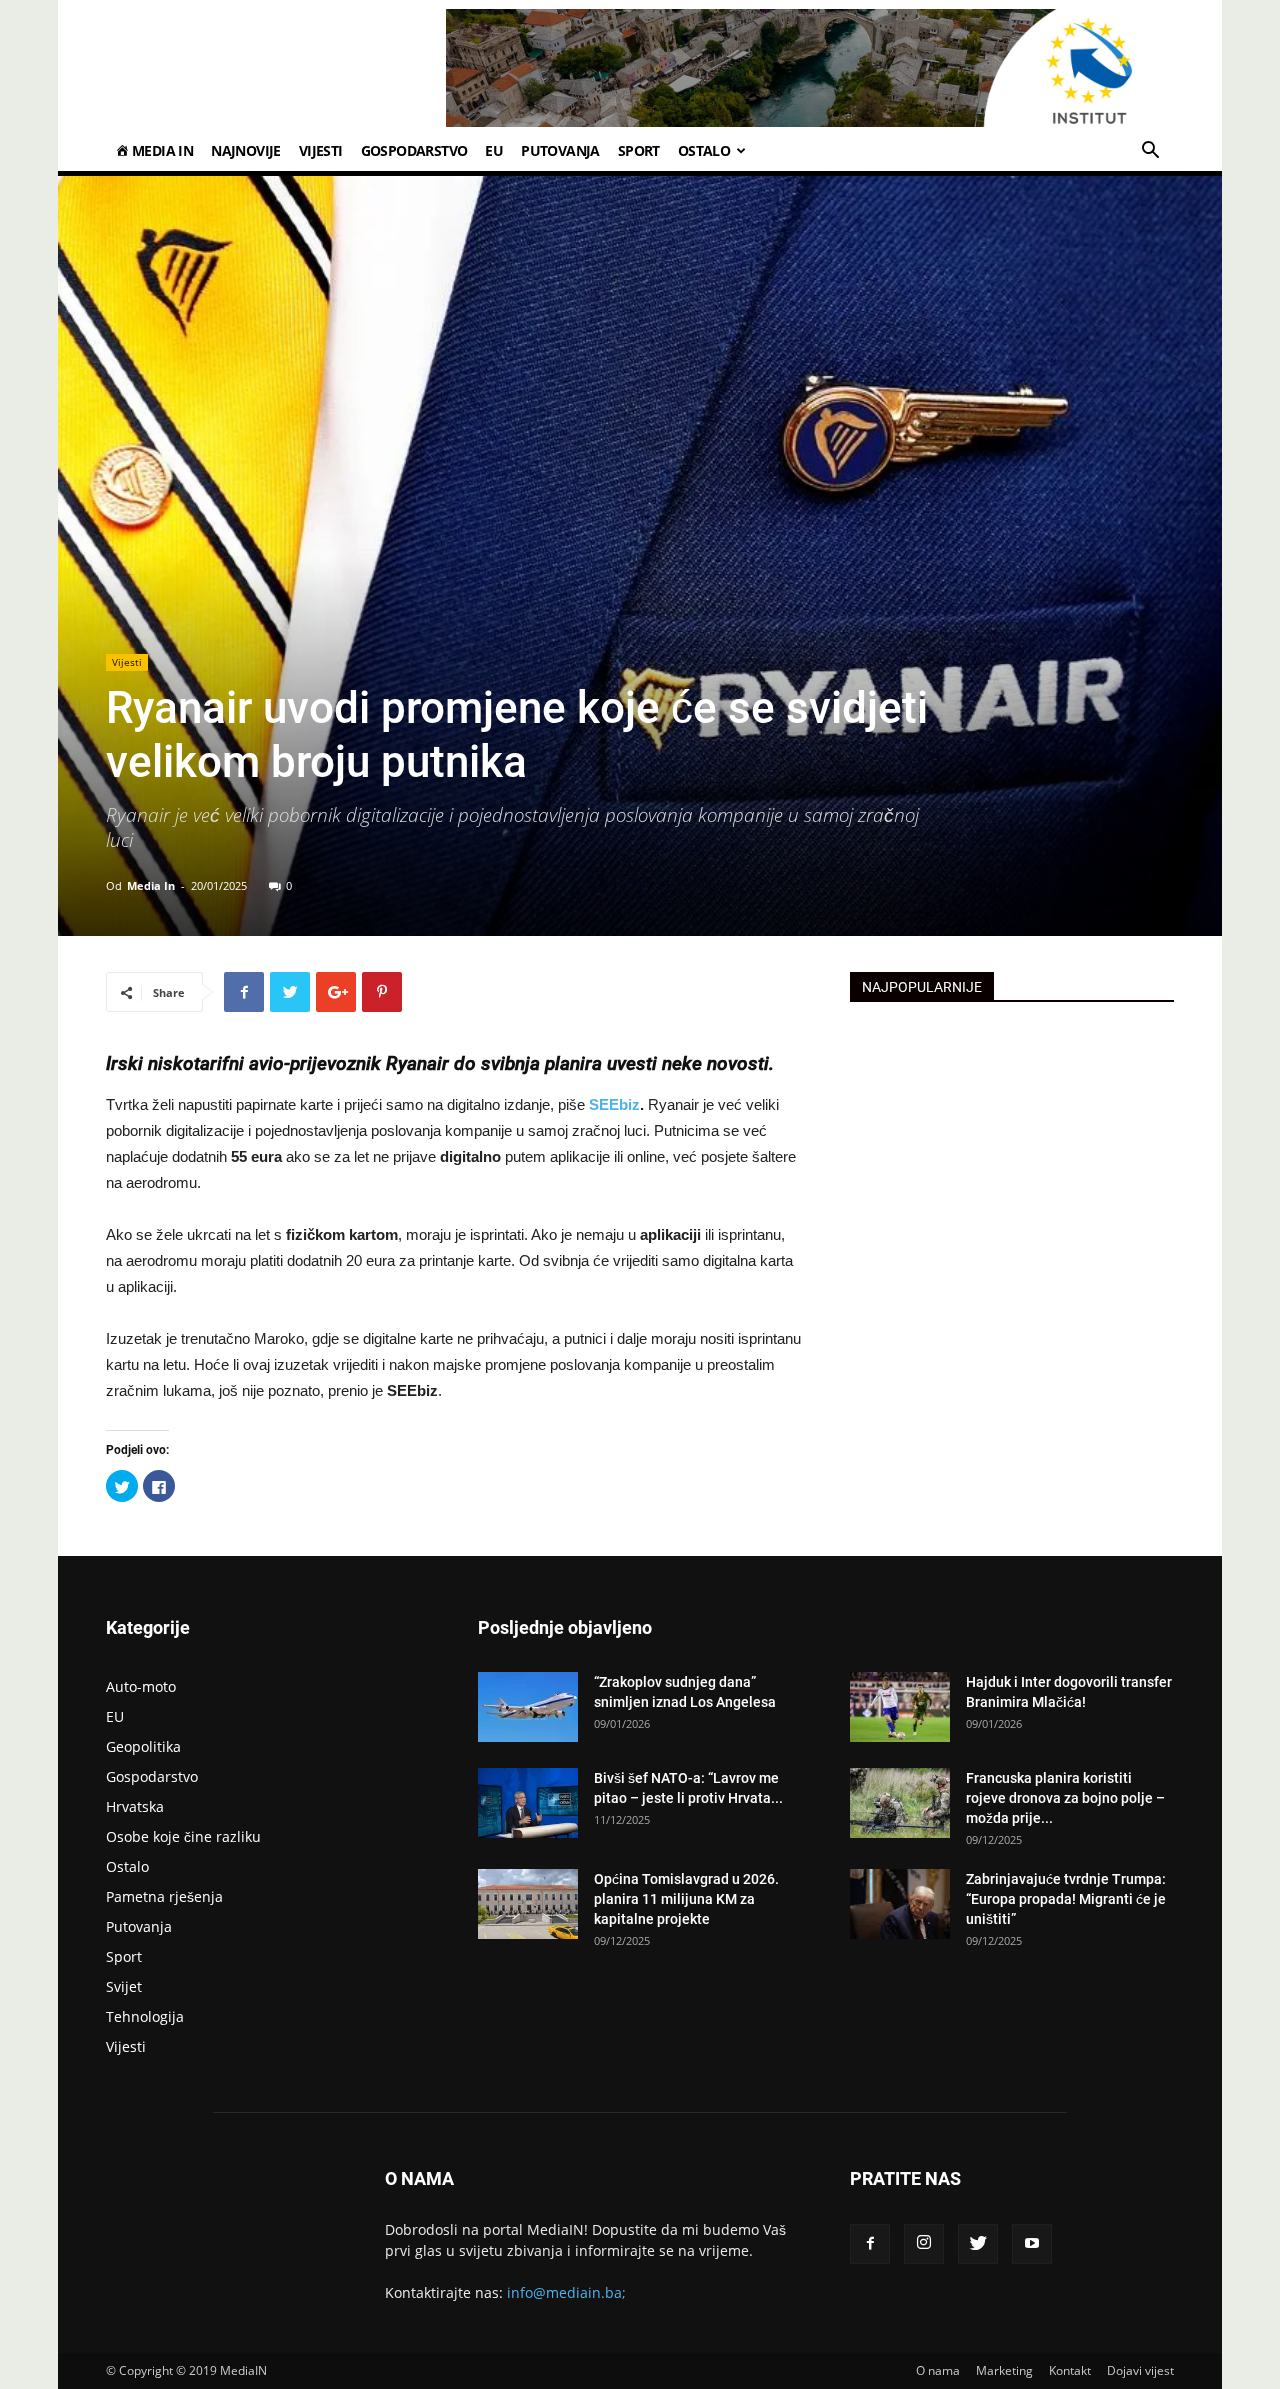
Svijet (124, 1986)
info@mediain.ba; (566, 2292)
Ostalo (704, 150)
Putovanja (560, 150)
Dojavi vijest (1140, 2370)
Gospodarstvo (414, 150)
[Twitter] (978, 2244)
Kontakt (1070, 2370)
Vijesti (321, 150)
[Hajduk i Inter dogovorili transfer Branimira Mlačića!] (900, 1707)
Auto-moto (141, 1686)
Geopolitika (143, 1746)
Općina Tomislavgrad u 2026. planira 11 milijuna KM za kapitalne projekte (686, 1899)
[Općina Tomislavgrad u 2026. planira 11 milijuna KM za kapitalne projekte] (528, 1904)
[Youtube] (1032, 2244)
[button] (1150, 152)
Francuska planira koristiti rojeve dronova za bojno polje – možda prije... (1065, 1798)
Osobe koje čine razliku (183, 1836)
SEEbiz (614, 1104)
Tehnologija (145, 2016)
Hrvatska (135, 1806)
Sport (639, 150)
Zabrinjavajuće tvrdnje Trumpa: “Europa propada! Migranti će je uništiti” (1066, 1899)
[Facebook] (870, 2244)
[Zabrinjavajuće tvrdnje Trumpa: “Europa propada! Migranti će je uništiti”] (900, 1904)
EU (494, 150)
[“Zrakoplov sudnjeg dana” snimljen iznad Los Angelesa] (528, 1707)
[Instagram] (924, 2244)
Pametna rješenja (164, 1896)
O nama (938, 2370)
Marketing (1004, 2370)
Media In (151, 885)
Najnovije (246, 150)
